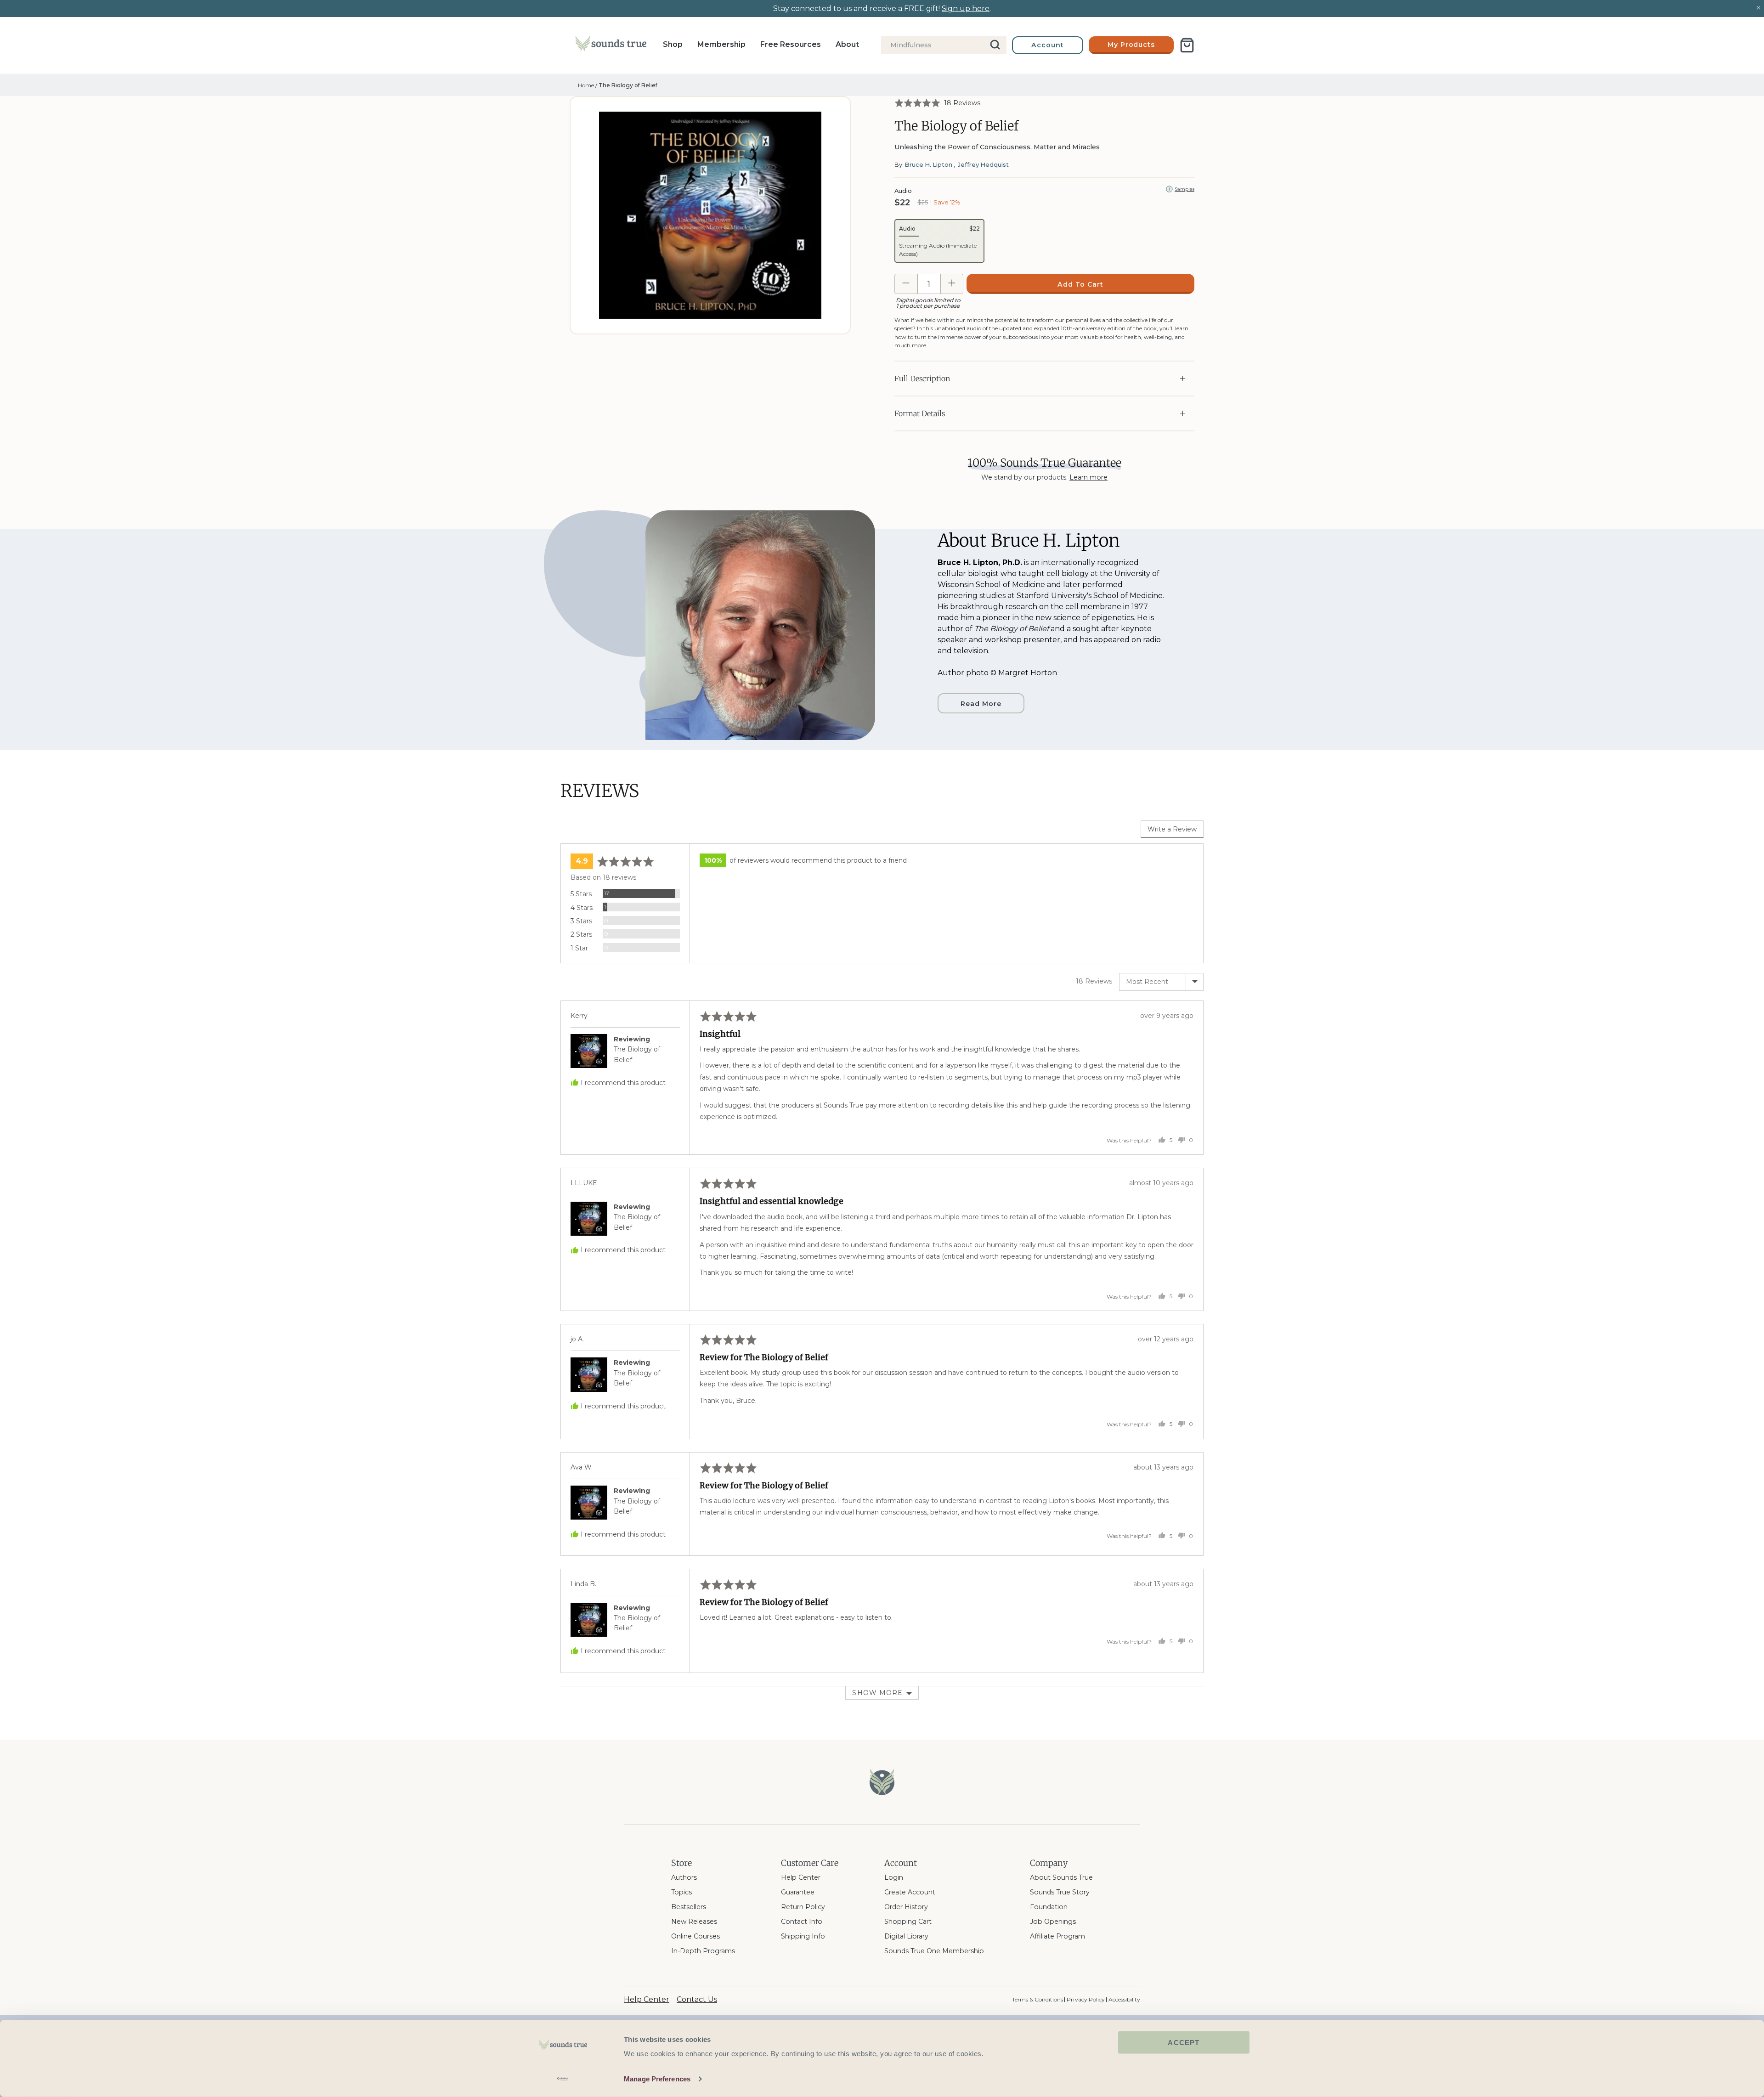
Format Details (920, 413)
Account (1048, 45)
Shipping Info (803, 1936)
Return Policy (803, 1907)
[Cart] (1187, 45)
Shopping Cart (908, 1922)
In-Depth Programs (703, 1951)
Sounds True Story (1060, 1892)
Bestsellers (689, 1907)
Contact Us (697, 1999)
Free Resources (791, 44)
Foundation (1049, 1907)
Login (894, 1877)
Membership (721, 44)
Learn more (1088, 477)
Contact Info (802, 1922)
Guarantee (798, 1892)
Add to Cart (1080, 284)
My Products (1131, 45)
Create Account (910, 1892)
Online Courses (695, 1936)
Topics (681, 1892)
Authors (684, 1877)
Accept (1184, 2043)
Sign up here (966, 8)
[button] (937, 103)
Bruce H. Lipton (928, 164)
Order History (906, 1907)
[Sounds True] (611, 45)
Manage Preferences (657, 2079)
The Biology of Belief (628, 85)
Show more (877, 1693)
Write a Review (1172, 829)
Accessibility (1124, 1999)
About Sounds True (1061, 1877)
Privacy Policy (1086, 1999)
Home (586, 85)
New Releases (694, 1922)
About (847, 44)
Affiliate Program (1057, 1936)
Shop (673, 44)
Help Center (801, 1877)
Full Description (922, 379)
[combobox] (944, 45)
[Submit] (996, 45)
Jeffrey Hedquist (983, 164)
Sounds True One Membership (934, 1951)
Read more (981, 704)
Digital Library (906, 1936)
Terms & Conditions (1037, 1999)
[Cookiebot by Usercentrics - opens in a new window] (563, 2079)
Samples (1184, 189)
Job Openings (1053, 1922)
